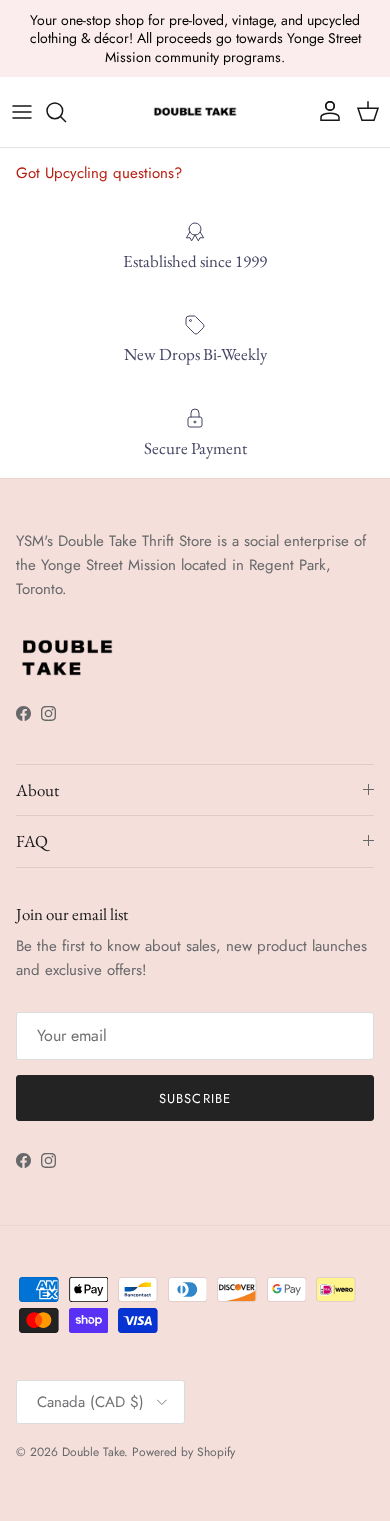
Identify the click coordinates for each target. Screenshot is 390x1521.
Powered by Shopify (183, 1452)
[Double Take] (195, 112)
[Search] (66, 112)
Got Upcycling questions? (99, 173)
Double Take (93, 1452)
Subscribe (194, 1098)
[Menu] (22, 112)
